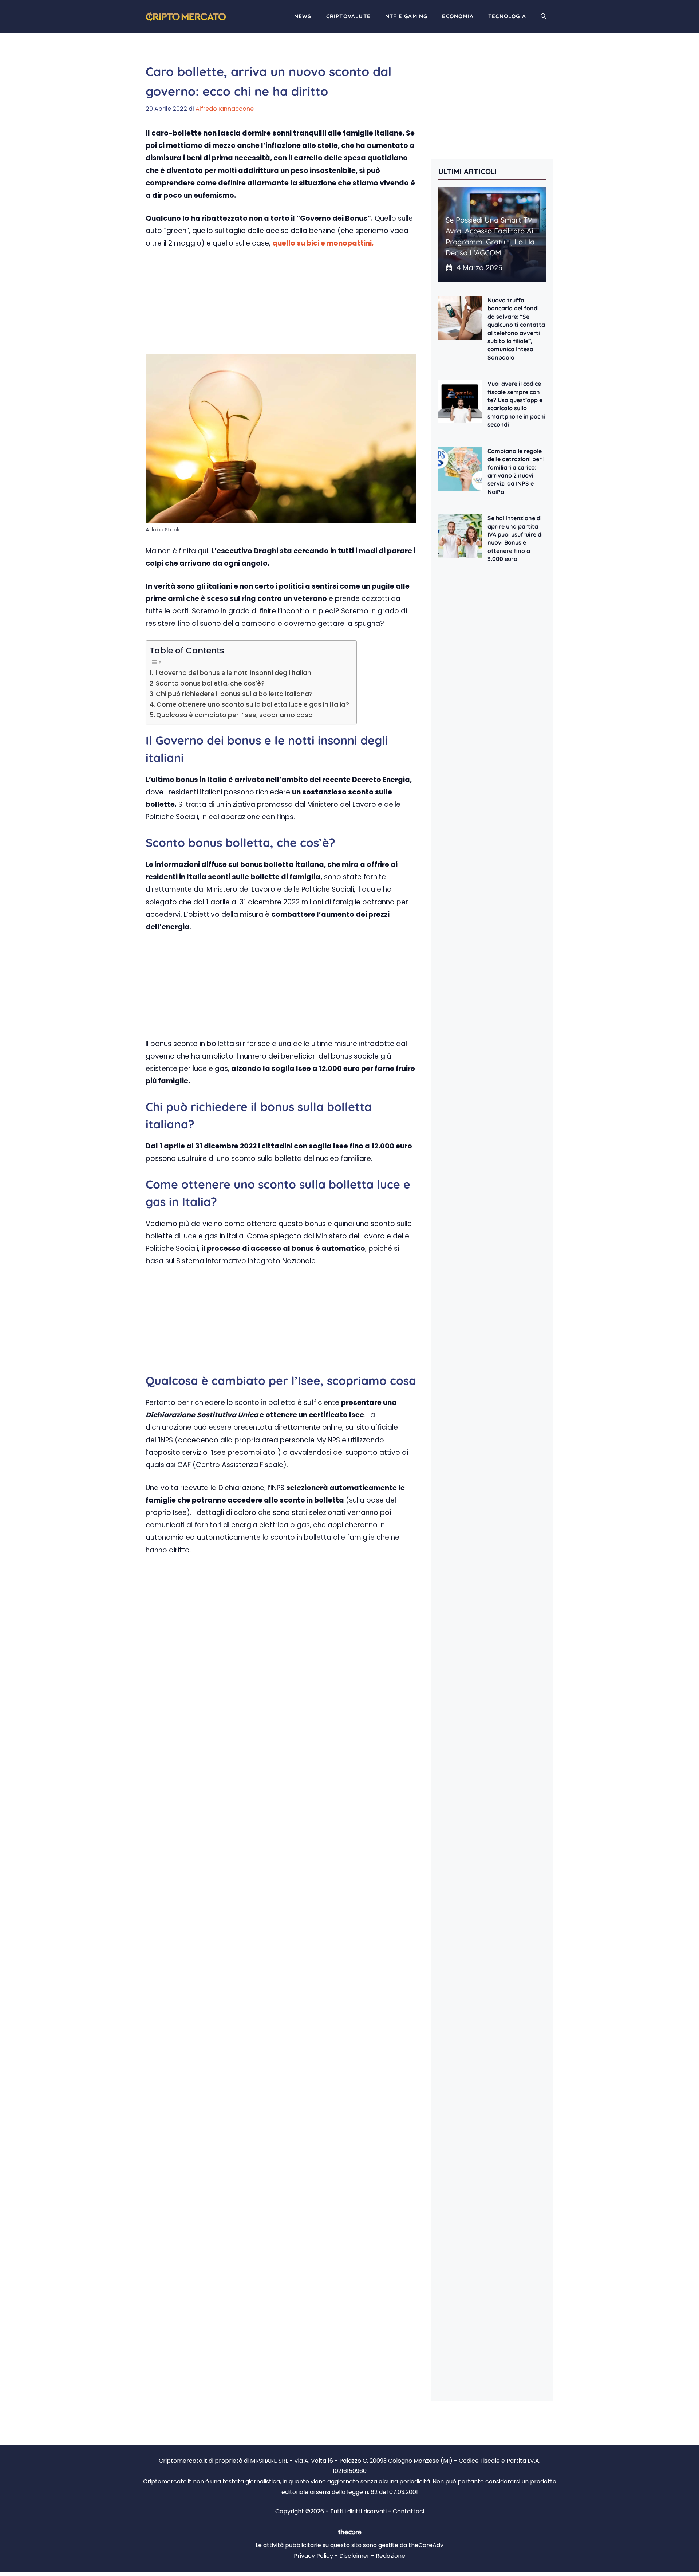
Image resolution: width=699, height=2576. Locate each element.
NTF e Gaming (406, 16)
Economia (458, 16)
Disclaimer (354, 2556)
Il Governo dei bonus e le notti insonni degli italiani (234, 673)
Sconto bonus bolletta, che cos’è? (210, 683)
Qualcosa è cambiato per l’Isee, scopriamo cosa (234, 715)
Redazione (390, 2556)
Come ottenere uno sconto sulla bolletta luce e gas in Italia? (253, 704)
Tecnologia (507, 16)
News (303, 16)
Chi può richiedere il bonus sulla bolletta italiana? (234, 694)
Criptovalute (348, 16)
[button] (543, 16)
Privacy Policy (313, 2556)
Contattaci (408, 2511)
